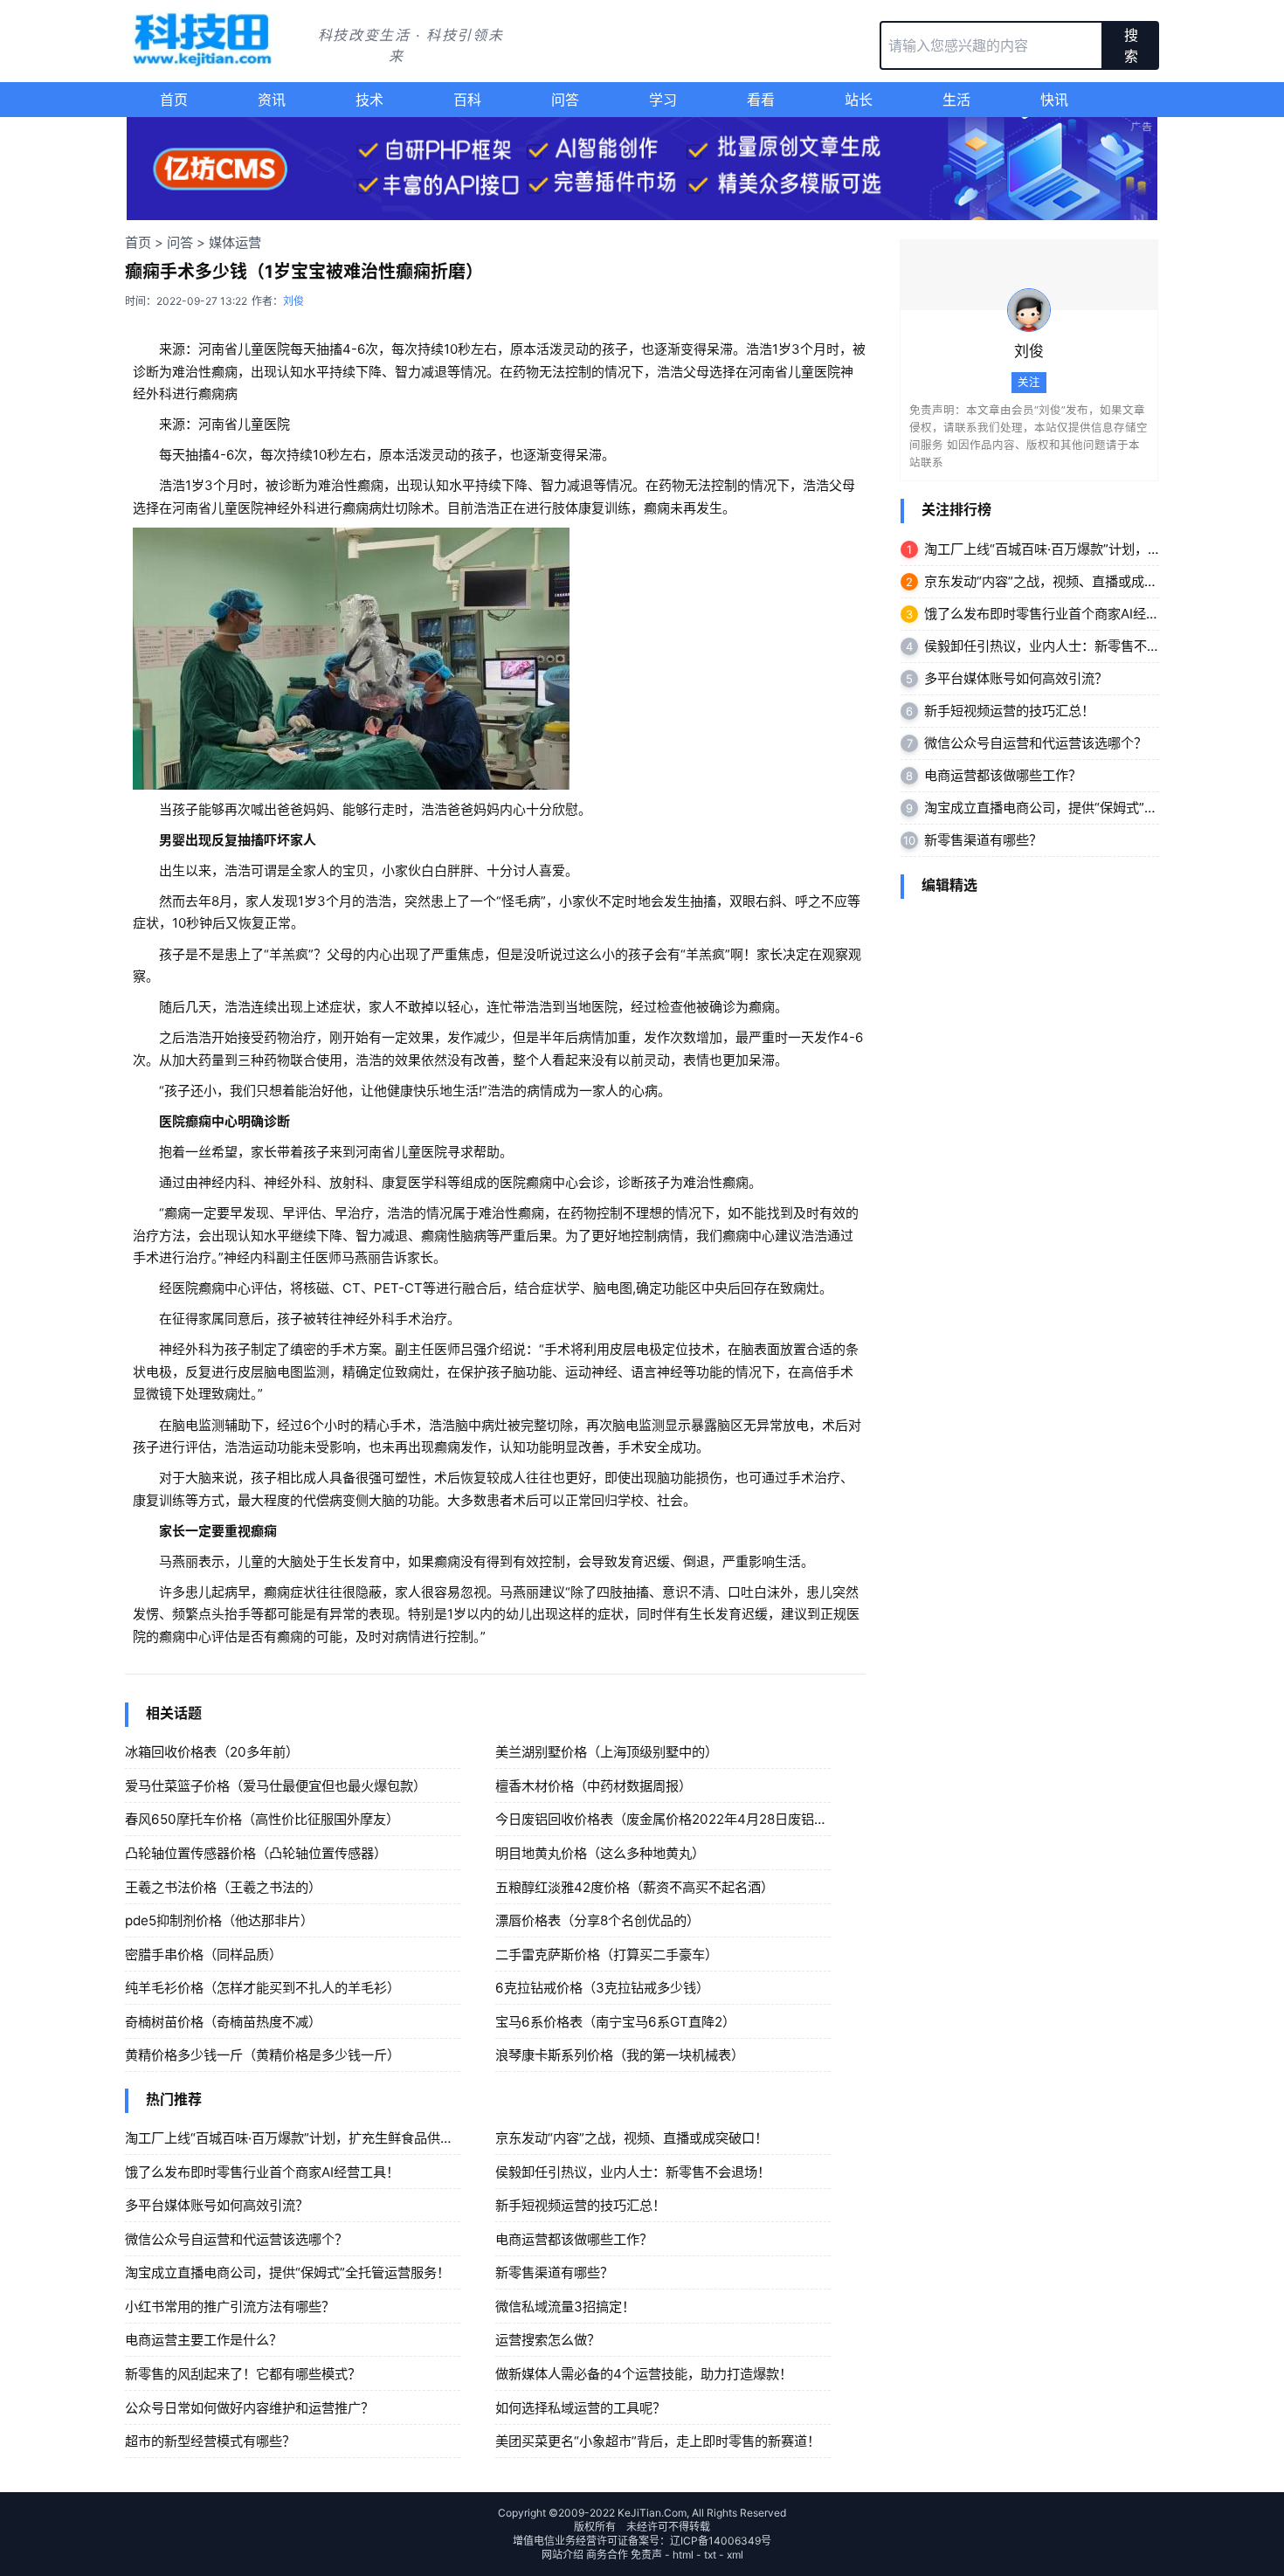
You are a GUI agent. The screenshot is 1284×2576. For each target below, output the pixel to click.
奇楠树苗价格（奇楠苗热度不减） (223, 2022)
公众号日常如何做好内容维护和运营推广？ (249, 2408)
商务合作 (607, 2555)
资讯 (272, 100)
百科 (467, 100)
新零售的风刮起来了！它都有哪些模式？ (243, 2374)
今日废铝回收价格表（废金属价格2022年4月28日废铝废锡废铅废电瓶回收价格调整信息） (759, 1819)
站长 (859, 100)
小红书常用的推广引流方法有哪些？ (230, 2307)
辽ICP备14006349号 (721, 2541)
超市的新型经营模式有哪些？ (210, 2441)
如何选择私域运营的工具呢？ (580, 2408)
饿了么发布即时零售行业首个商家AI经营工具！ (262, 2172)
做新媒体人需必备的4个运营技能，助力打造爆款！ (644, 2374)
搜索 (1131, 45)
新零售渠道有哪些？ (554, 2272)
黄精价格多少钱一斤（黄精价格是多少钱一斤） (262, 2055)
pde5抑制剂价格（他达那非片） (219, 1920)
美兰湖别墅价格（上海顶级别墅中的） (607, 1752)
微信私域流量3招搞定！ (565, 2307)
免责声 (646, 2555)
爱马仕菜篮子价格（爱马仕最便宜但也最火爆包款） (276, 1786)
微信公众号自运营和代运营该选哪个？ (236, 2239)
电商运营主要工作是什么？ (204, 2340)
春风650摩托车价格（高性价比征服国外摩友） (262, 1819)
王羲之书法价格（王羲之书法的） (223, 1887)
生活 (956, 100)
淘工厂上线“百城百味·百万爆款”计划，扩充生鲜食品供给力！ (302, 2138)
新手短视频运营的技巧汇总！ (580, 2205)
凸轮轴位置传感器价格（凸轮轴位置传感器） (256, 1853)
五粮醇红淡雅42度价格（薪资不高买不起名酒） (635, 1887)
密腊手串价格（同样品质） (204, 1954)
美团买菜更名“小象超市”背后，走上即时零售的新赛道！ (658, 2441)
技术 (369, 100)
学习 (663, 100)
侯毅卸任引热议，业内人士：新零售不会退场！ (633, 2172)
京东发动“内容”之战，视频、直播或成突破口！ (632, 2138)
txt (710, 2555)
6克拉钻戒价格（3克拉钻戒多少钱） (602, 1988)
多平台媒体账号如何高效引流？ (217, 2205)
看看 (761, 100)
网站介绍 (563, 2555)
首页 (174, 100)
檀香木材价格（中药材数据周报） (594, 1786)
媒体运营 (235, 242)
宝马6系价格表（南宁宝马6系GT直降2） (615, 2022)
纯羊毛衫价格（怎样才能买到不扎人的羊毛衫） (262, 1988)
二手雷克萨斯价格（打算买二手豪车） (607, 1954)
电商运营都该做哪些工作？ (574, 2239)
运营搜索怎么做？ (548, 2340)
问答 (565, 100)
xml (735, 2555)
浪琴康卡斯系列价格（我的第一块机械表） (620, 2055)
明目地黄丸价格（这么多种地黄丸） (600, 1853)
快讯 (1054, 100)
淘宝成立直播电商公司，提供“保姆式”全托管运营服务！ (287, 2272)
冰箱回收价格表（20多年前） (212, 1752)
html (683, 2555)
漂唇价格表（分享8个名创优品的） (597, 1920)
